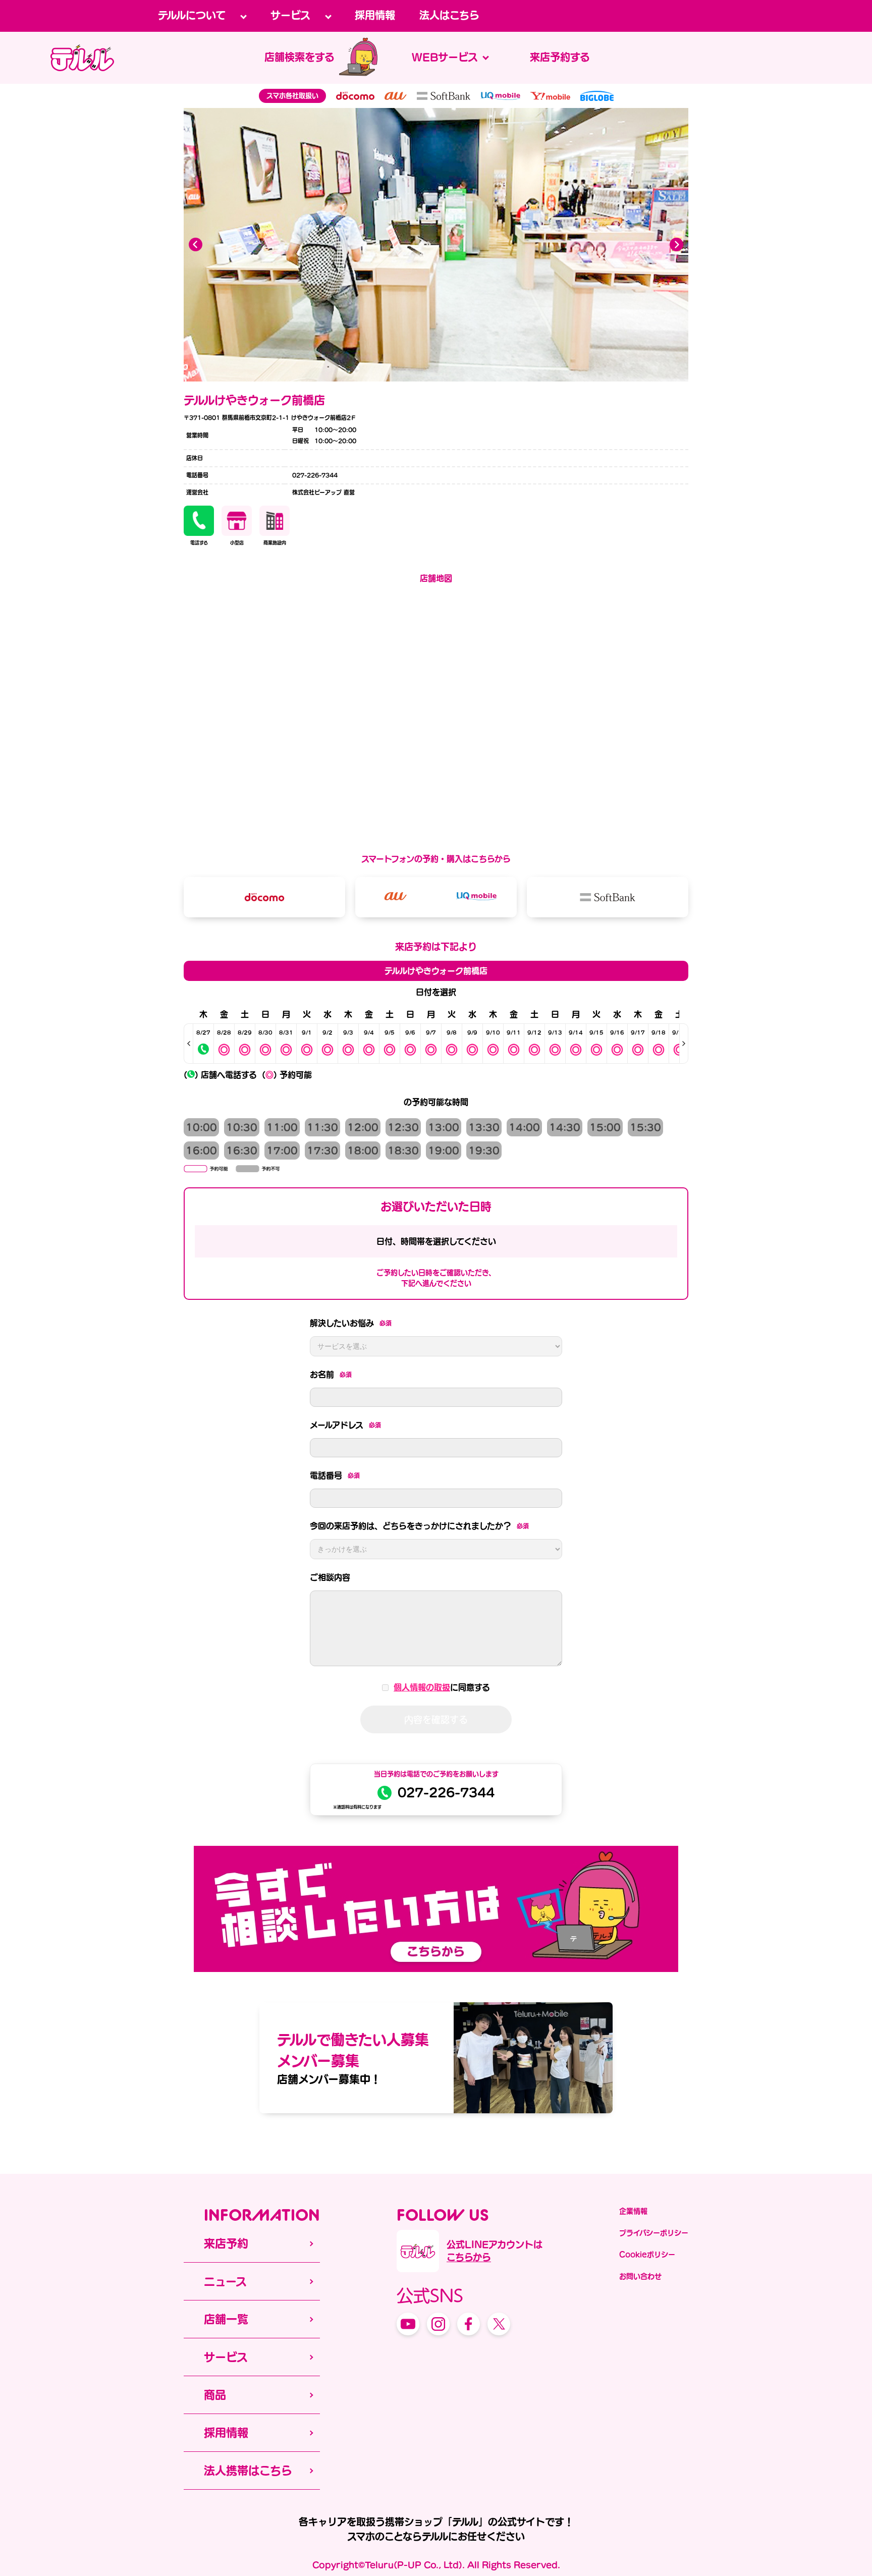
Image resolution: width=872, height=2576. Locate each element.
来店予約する (560, 57)
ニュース (225, 2281)
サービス (226, 2357)
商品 (215, 2395)
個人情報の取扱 (422, 1687)
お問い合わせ (640, 2276)
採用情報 (375, 15)
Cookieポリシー (647, 2255)
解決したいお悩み (351, 1323)
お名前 (331, 1375)
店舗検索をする (299, 57)
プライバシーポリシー (654, 2233)
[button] (676, 245)
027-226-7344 (446, 1793)
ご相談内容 (330, 1577)
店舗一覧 (226, 2319)
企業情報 (633, 2211)
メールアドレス (345, 1425)
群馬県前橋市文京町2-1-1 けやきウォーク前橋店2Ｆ (288, 418)
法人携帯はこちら (248, 2471)
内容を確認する (436, 1719)
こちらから (469, 2257)
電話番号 (335, 1475)
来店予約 (226, 2243)
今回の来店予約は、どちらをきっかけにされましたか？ (419, 1526)
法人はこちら (449, 15)
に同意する (442, 1687)
